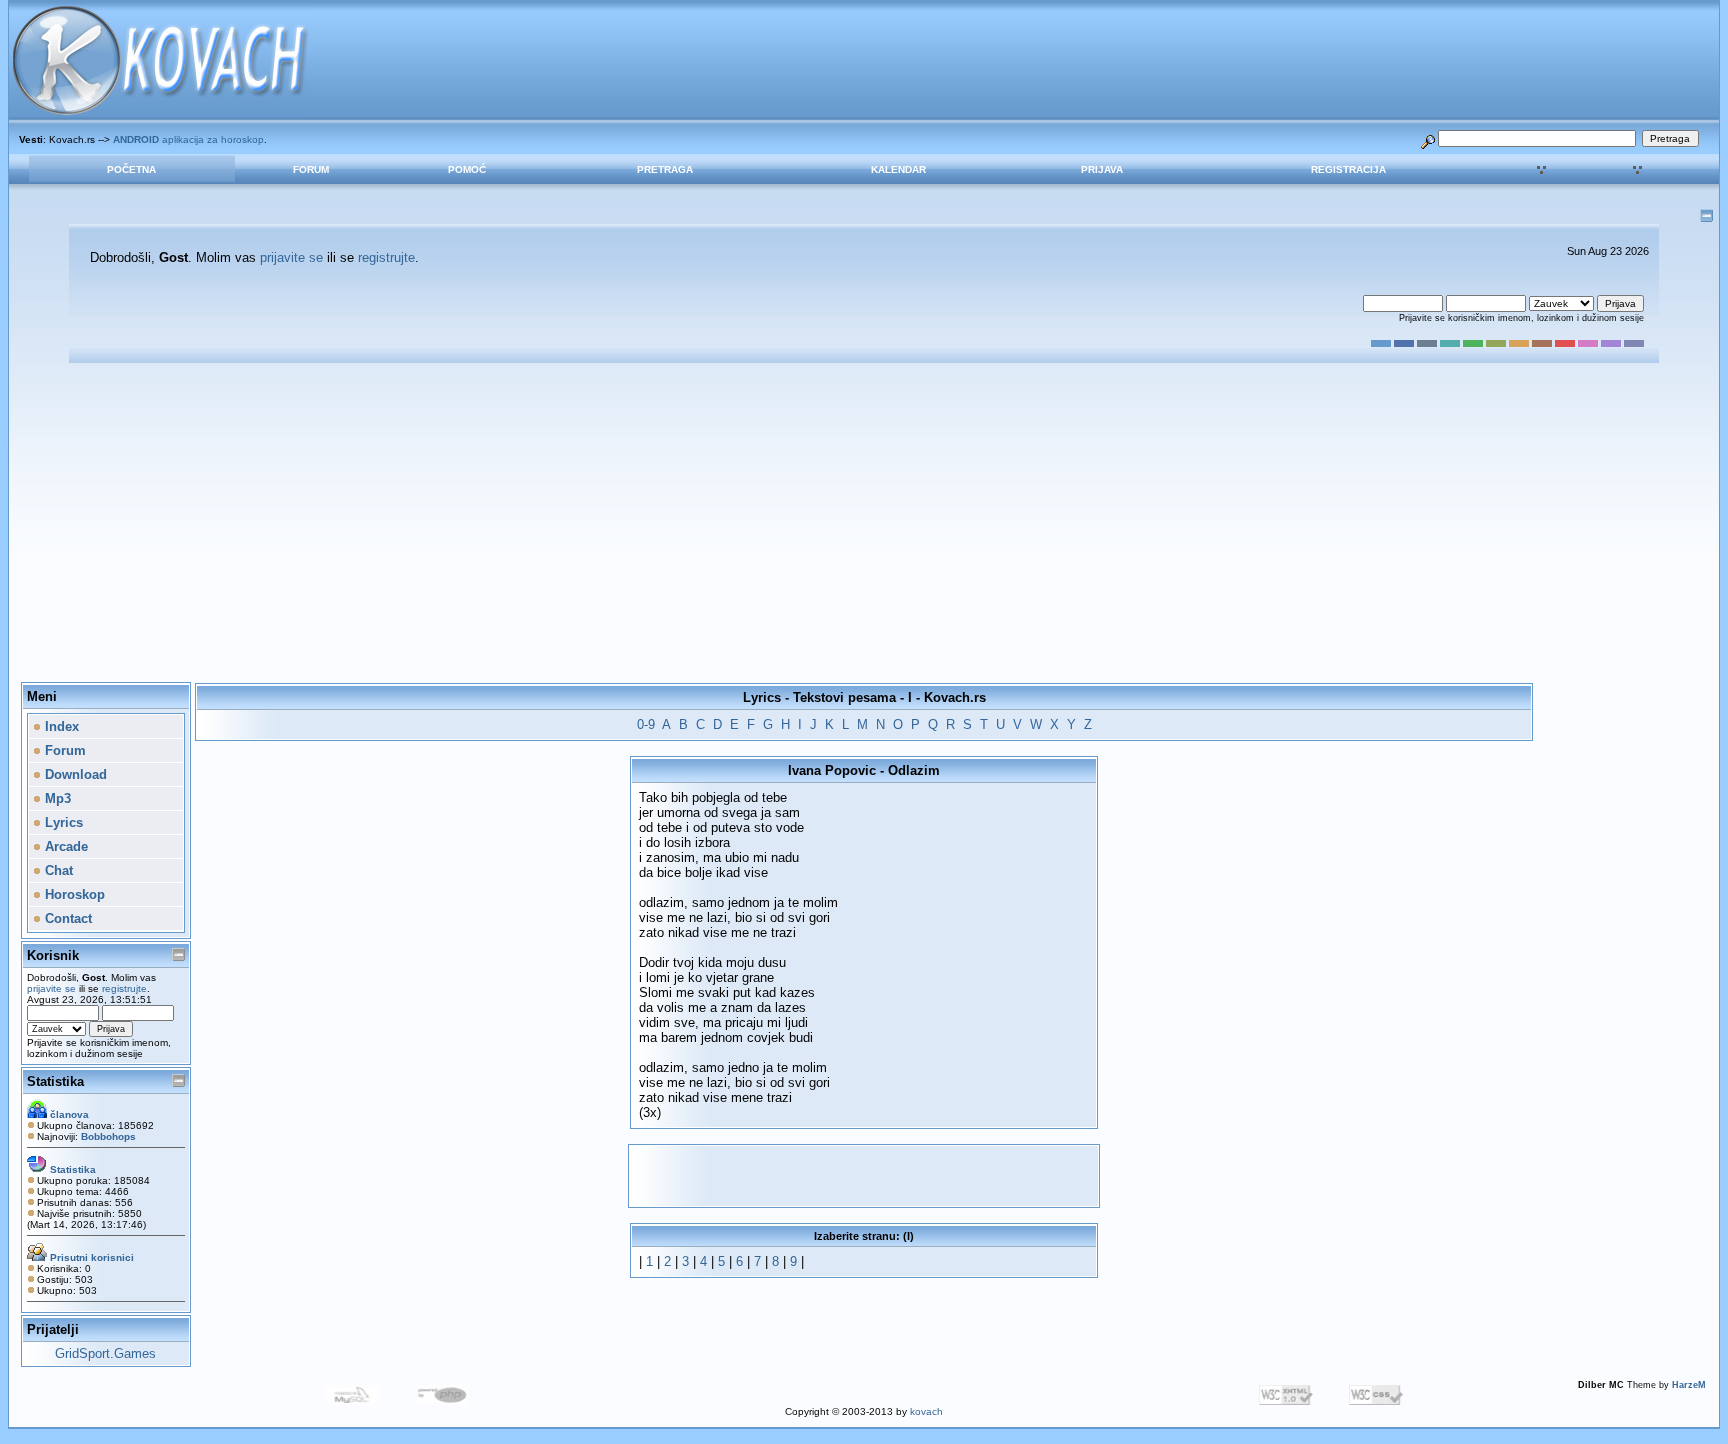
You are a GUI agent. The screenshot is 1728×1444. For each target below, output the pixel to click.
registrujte (386, 257)
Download (74, 774)
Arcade (64, 846)
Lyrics (62, 822)
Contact (66, 918)
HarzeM (1689, 1385)
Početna (131, 169)
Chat (57, 870)
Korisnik (53, 955)
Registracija (1348, 169)
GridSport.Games (105, 1353)
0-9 (646, 724)
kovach (926, 1411)
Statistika (55, 1081)
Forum (311, 169)
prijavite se (291, 257)
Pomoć (467, 169)
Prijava (1102, 169)
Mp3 (56, 798)
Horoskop (73, 894)
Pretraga (665, 169)
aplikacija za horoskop (188, 139)
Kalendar (898, 169)
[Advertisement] (864, 523)
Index (60, 726)
